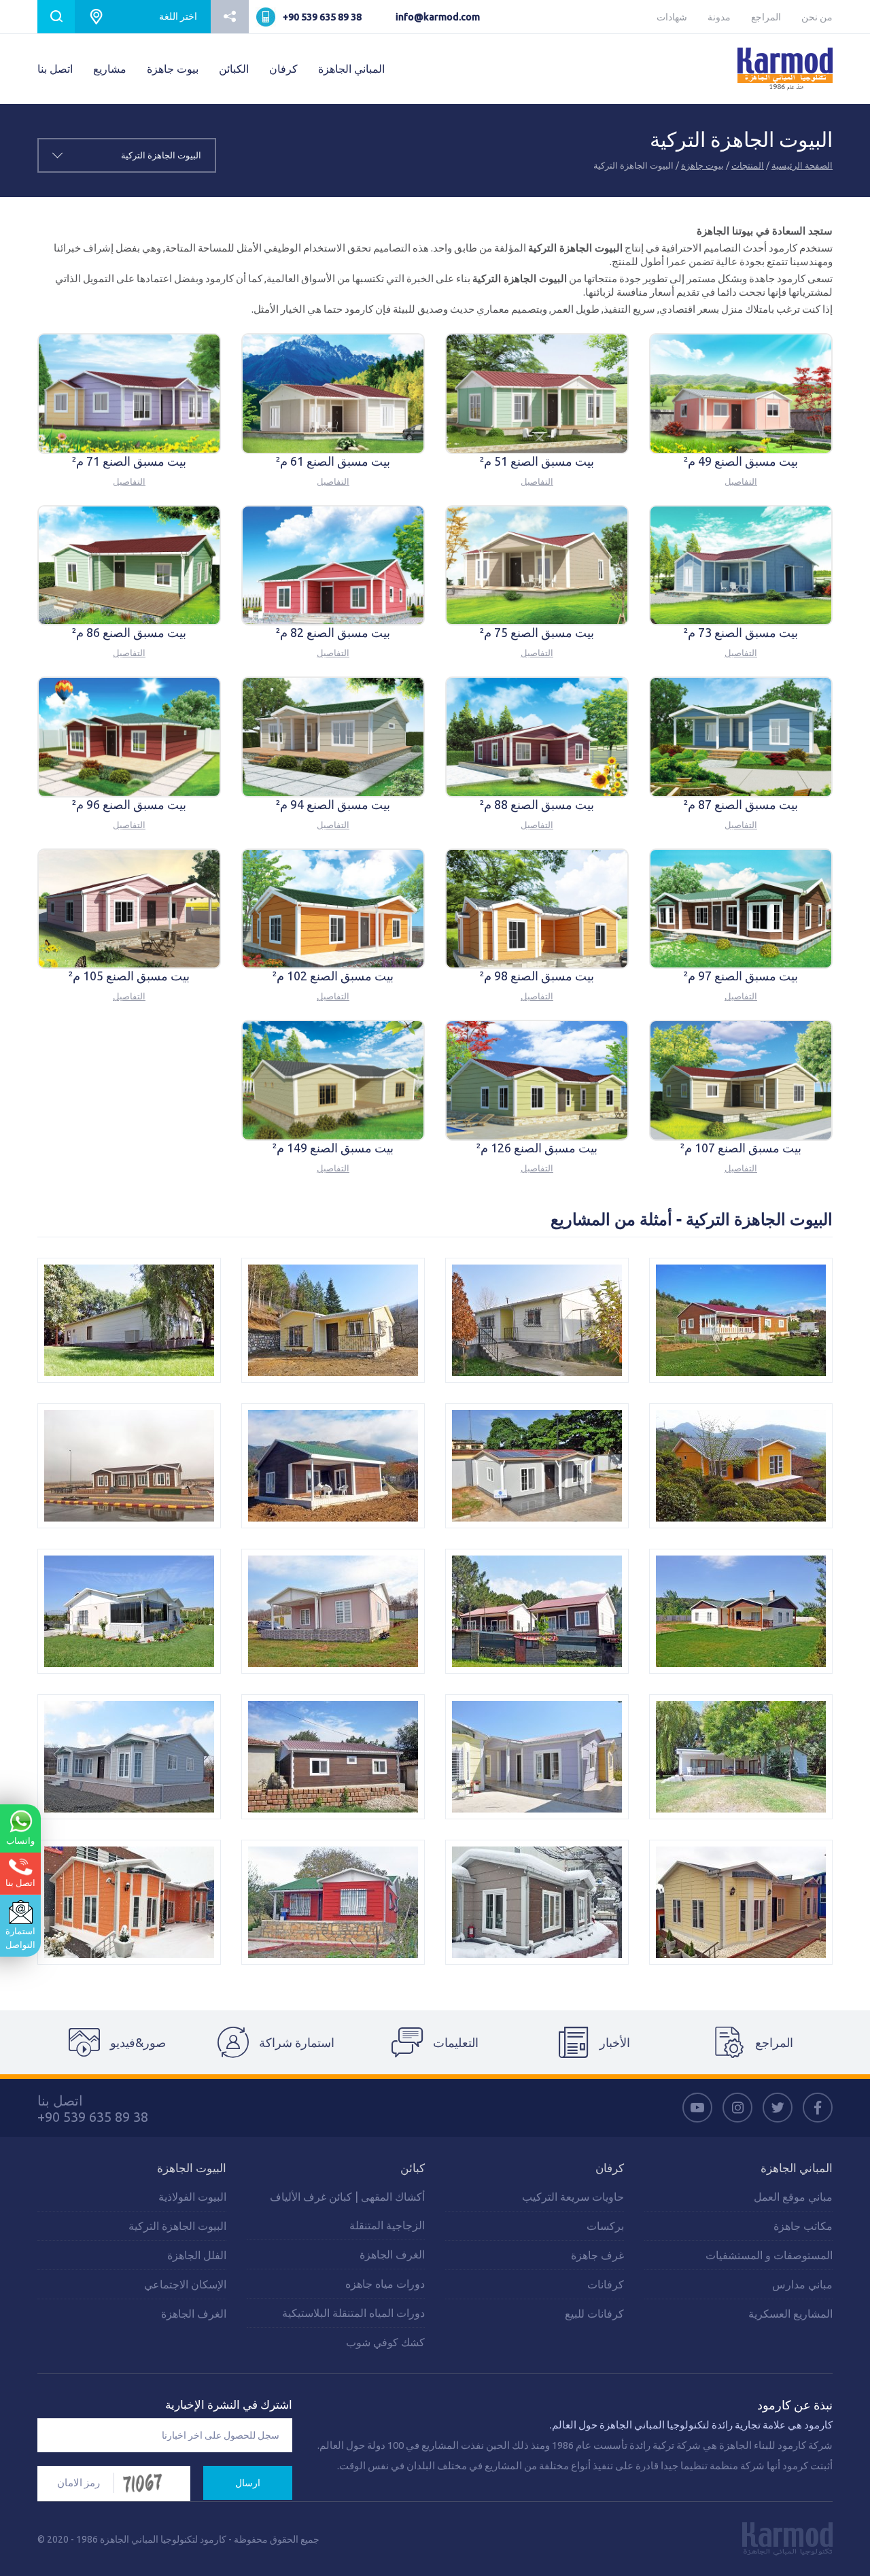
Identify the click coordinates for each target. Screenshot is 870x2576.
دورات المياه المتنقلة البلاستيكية (353, 2313)
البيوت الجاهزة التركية (177, 2226)
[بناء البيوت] (537, 1757)
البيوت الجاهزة (192, 2168)
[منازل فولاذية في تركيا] (129, 1757)
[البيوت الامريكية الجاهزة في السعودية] (537, 1320)
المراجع (766, 17)
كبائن (413, 2168)
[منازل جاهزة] (129, 1466)
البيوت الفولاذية (192, 2197)
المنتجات (748, 165)
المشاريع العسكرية (790, 2314)
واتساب (20, 1840)
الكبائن (234, 69)
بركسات (605, 2226)
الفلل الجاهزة (197, 2255)
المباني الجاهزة (351, 69)
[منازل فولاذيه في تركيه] (333, 1757)
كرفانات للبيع (594, 2314)
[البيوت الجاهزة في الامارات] (333, 1320)
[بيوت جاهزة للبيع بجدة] (741, 1611)
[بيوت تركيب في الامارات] (537, 1611)
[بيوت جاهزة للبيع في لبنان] (741, 1466)
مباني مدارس (802, 2284)
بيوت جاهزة (173, 69)
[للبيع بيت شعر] (129, 1611)
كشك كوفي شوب (385, 2342)
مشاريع (110, 69)
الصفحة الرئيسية (802, 165)
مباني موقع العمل (793, 2197)
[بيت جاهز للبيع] (333, 1466)
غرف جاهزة (597, 2255)
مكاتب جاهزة (803, 2226)
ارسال (248, 2483)
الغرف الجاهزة (392, 2254)
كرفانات (606, 2284)
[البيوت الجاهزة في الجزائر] (129, 1320)
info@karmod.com (438, 17)
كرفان (283, 69)
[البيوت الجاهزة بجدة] (333, 1611)
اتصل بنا (55, 69)
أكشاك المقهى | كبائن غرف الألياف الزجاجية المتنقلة (347, 2211)
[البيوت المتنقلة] (741, 1320)
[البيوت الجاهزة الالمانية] (741, 1757)
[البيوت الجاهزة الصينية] (537, 1466)
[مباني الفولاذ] (537, 1902)
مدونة (719, 17)
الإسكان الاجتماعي (185, 2284)
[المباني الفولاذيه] (129, 1902)
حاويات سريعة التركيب (573, 2197)
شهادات (672, 17)
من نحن (817, 17)
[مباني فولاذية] (741, 1902)
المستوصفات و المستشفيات (769, 2255)
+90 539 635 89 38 (322, 17)
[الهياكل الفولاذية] (333, 1902)
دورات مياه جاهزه (385, 2284)
